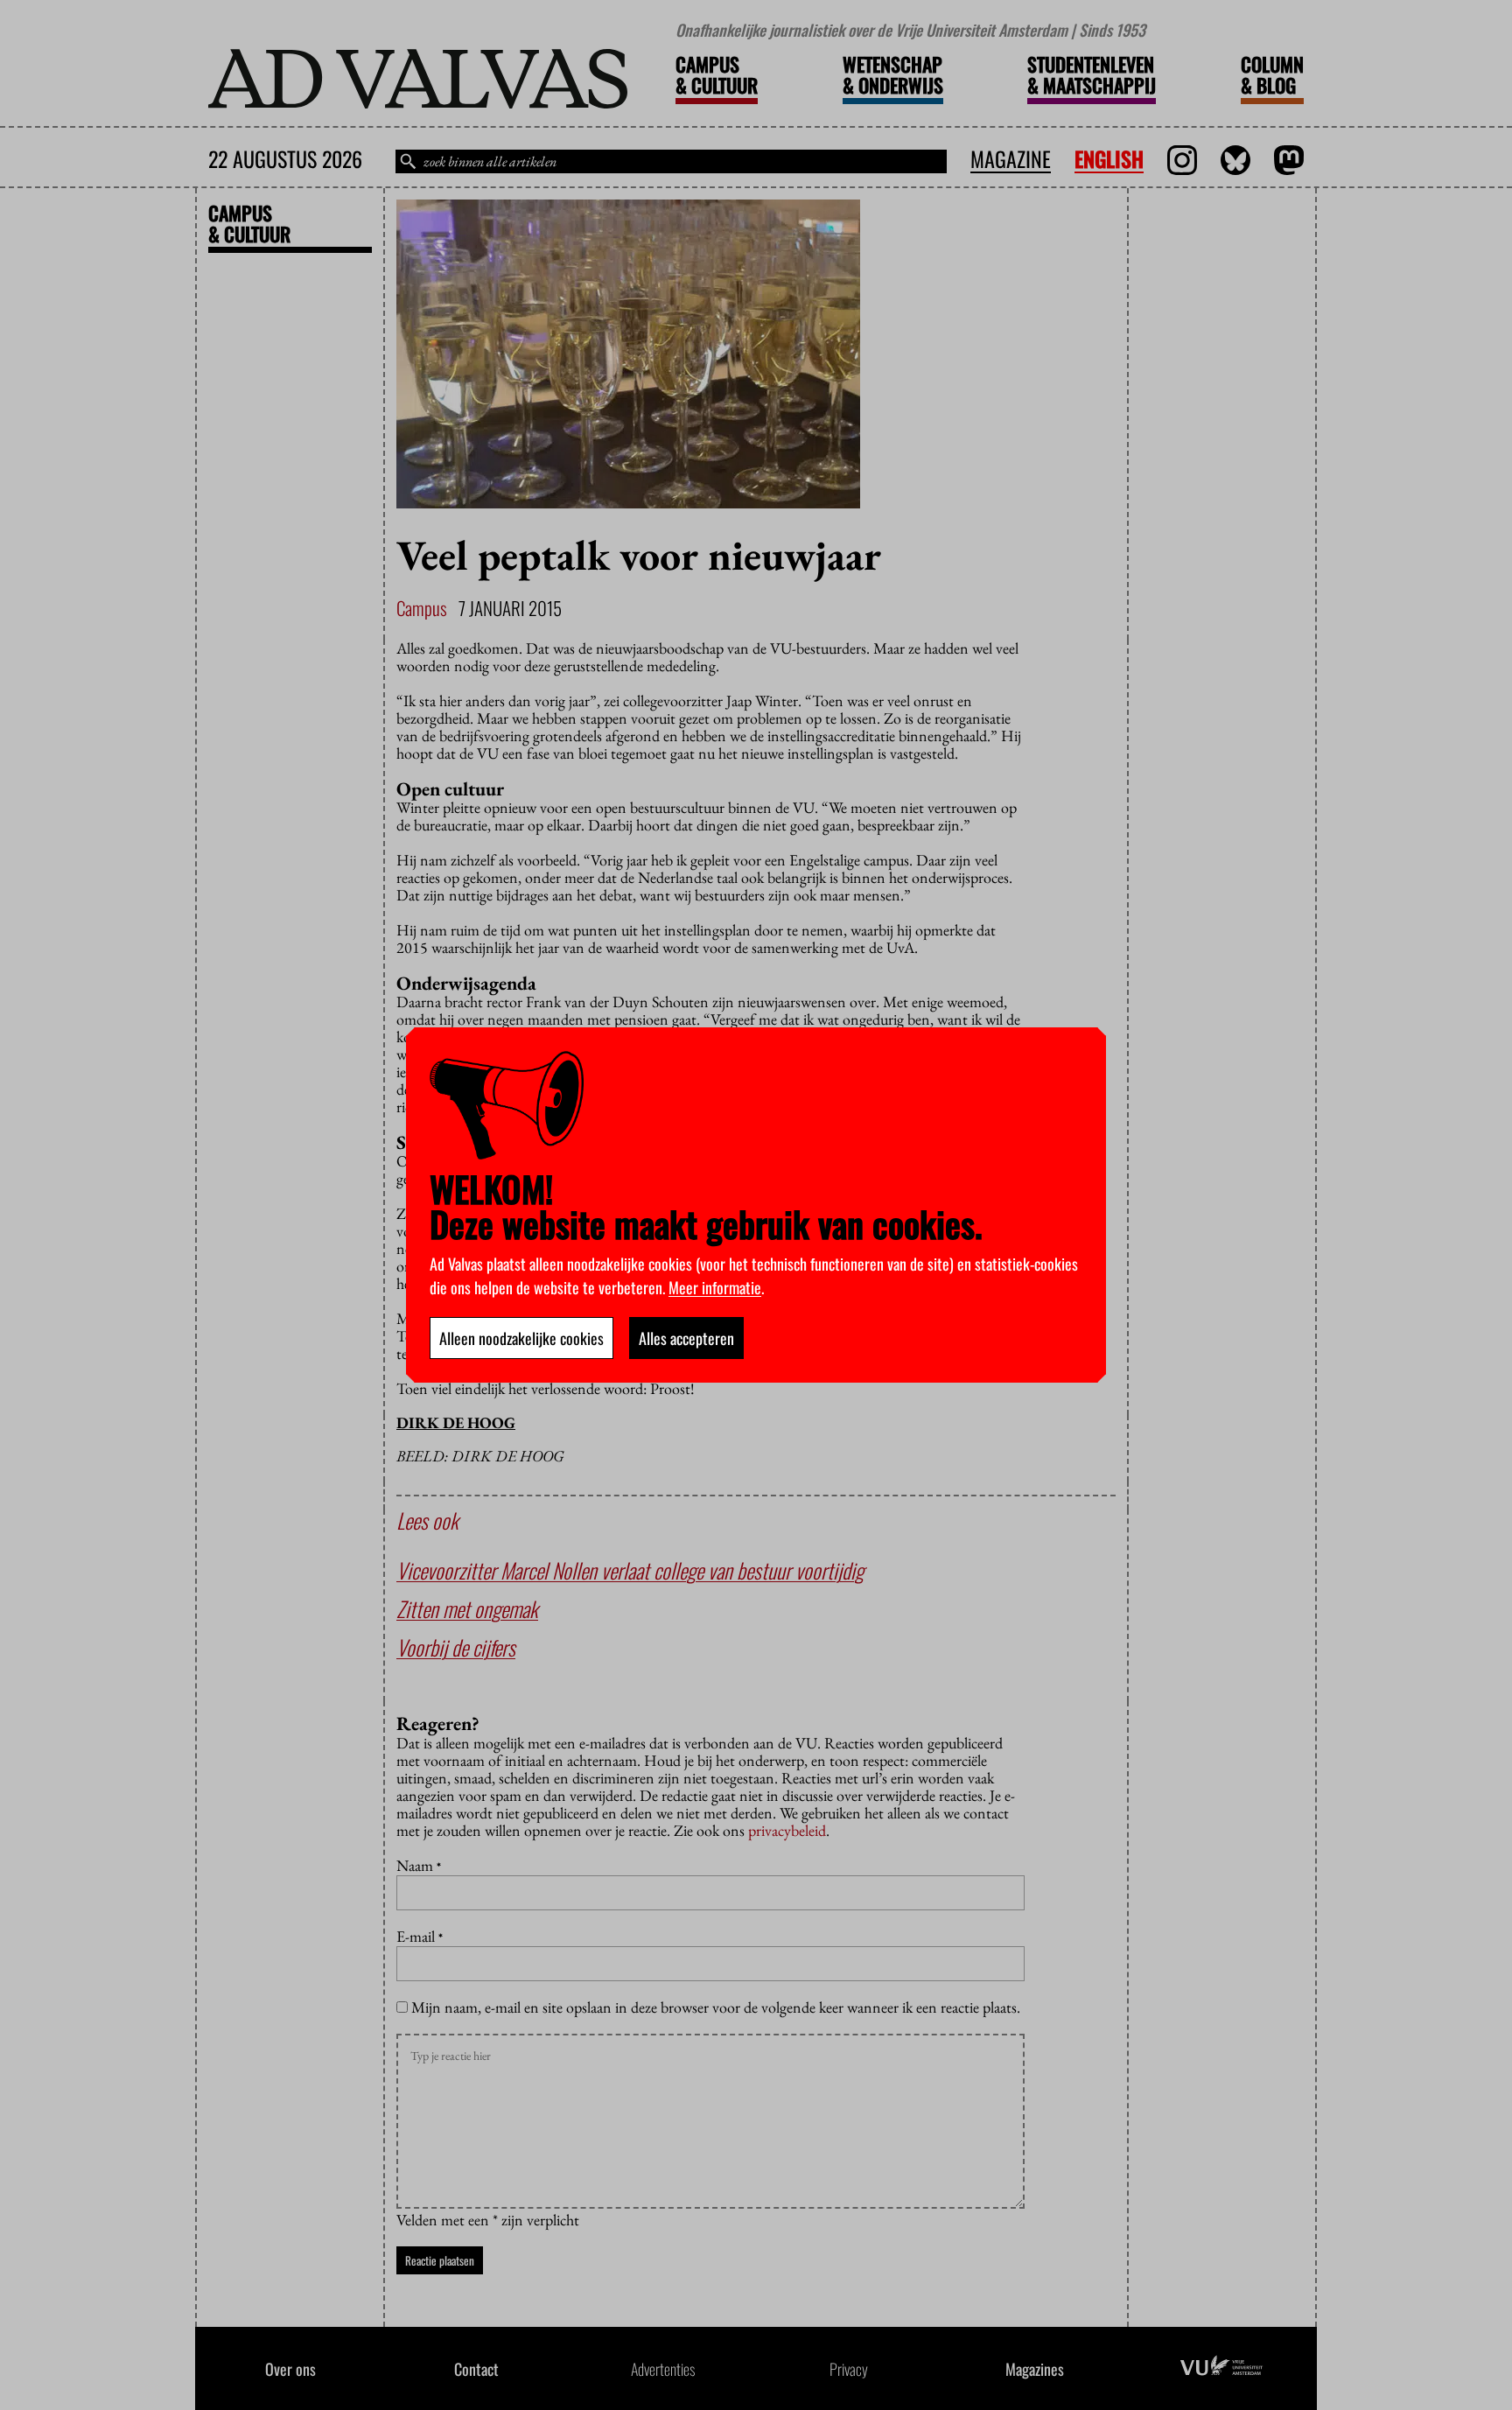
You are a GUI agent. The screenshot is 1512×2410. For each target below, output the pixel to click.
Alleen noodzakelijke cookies (521, 1338)
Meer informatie (715, 1287)
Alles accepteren (686, 1338)
